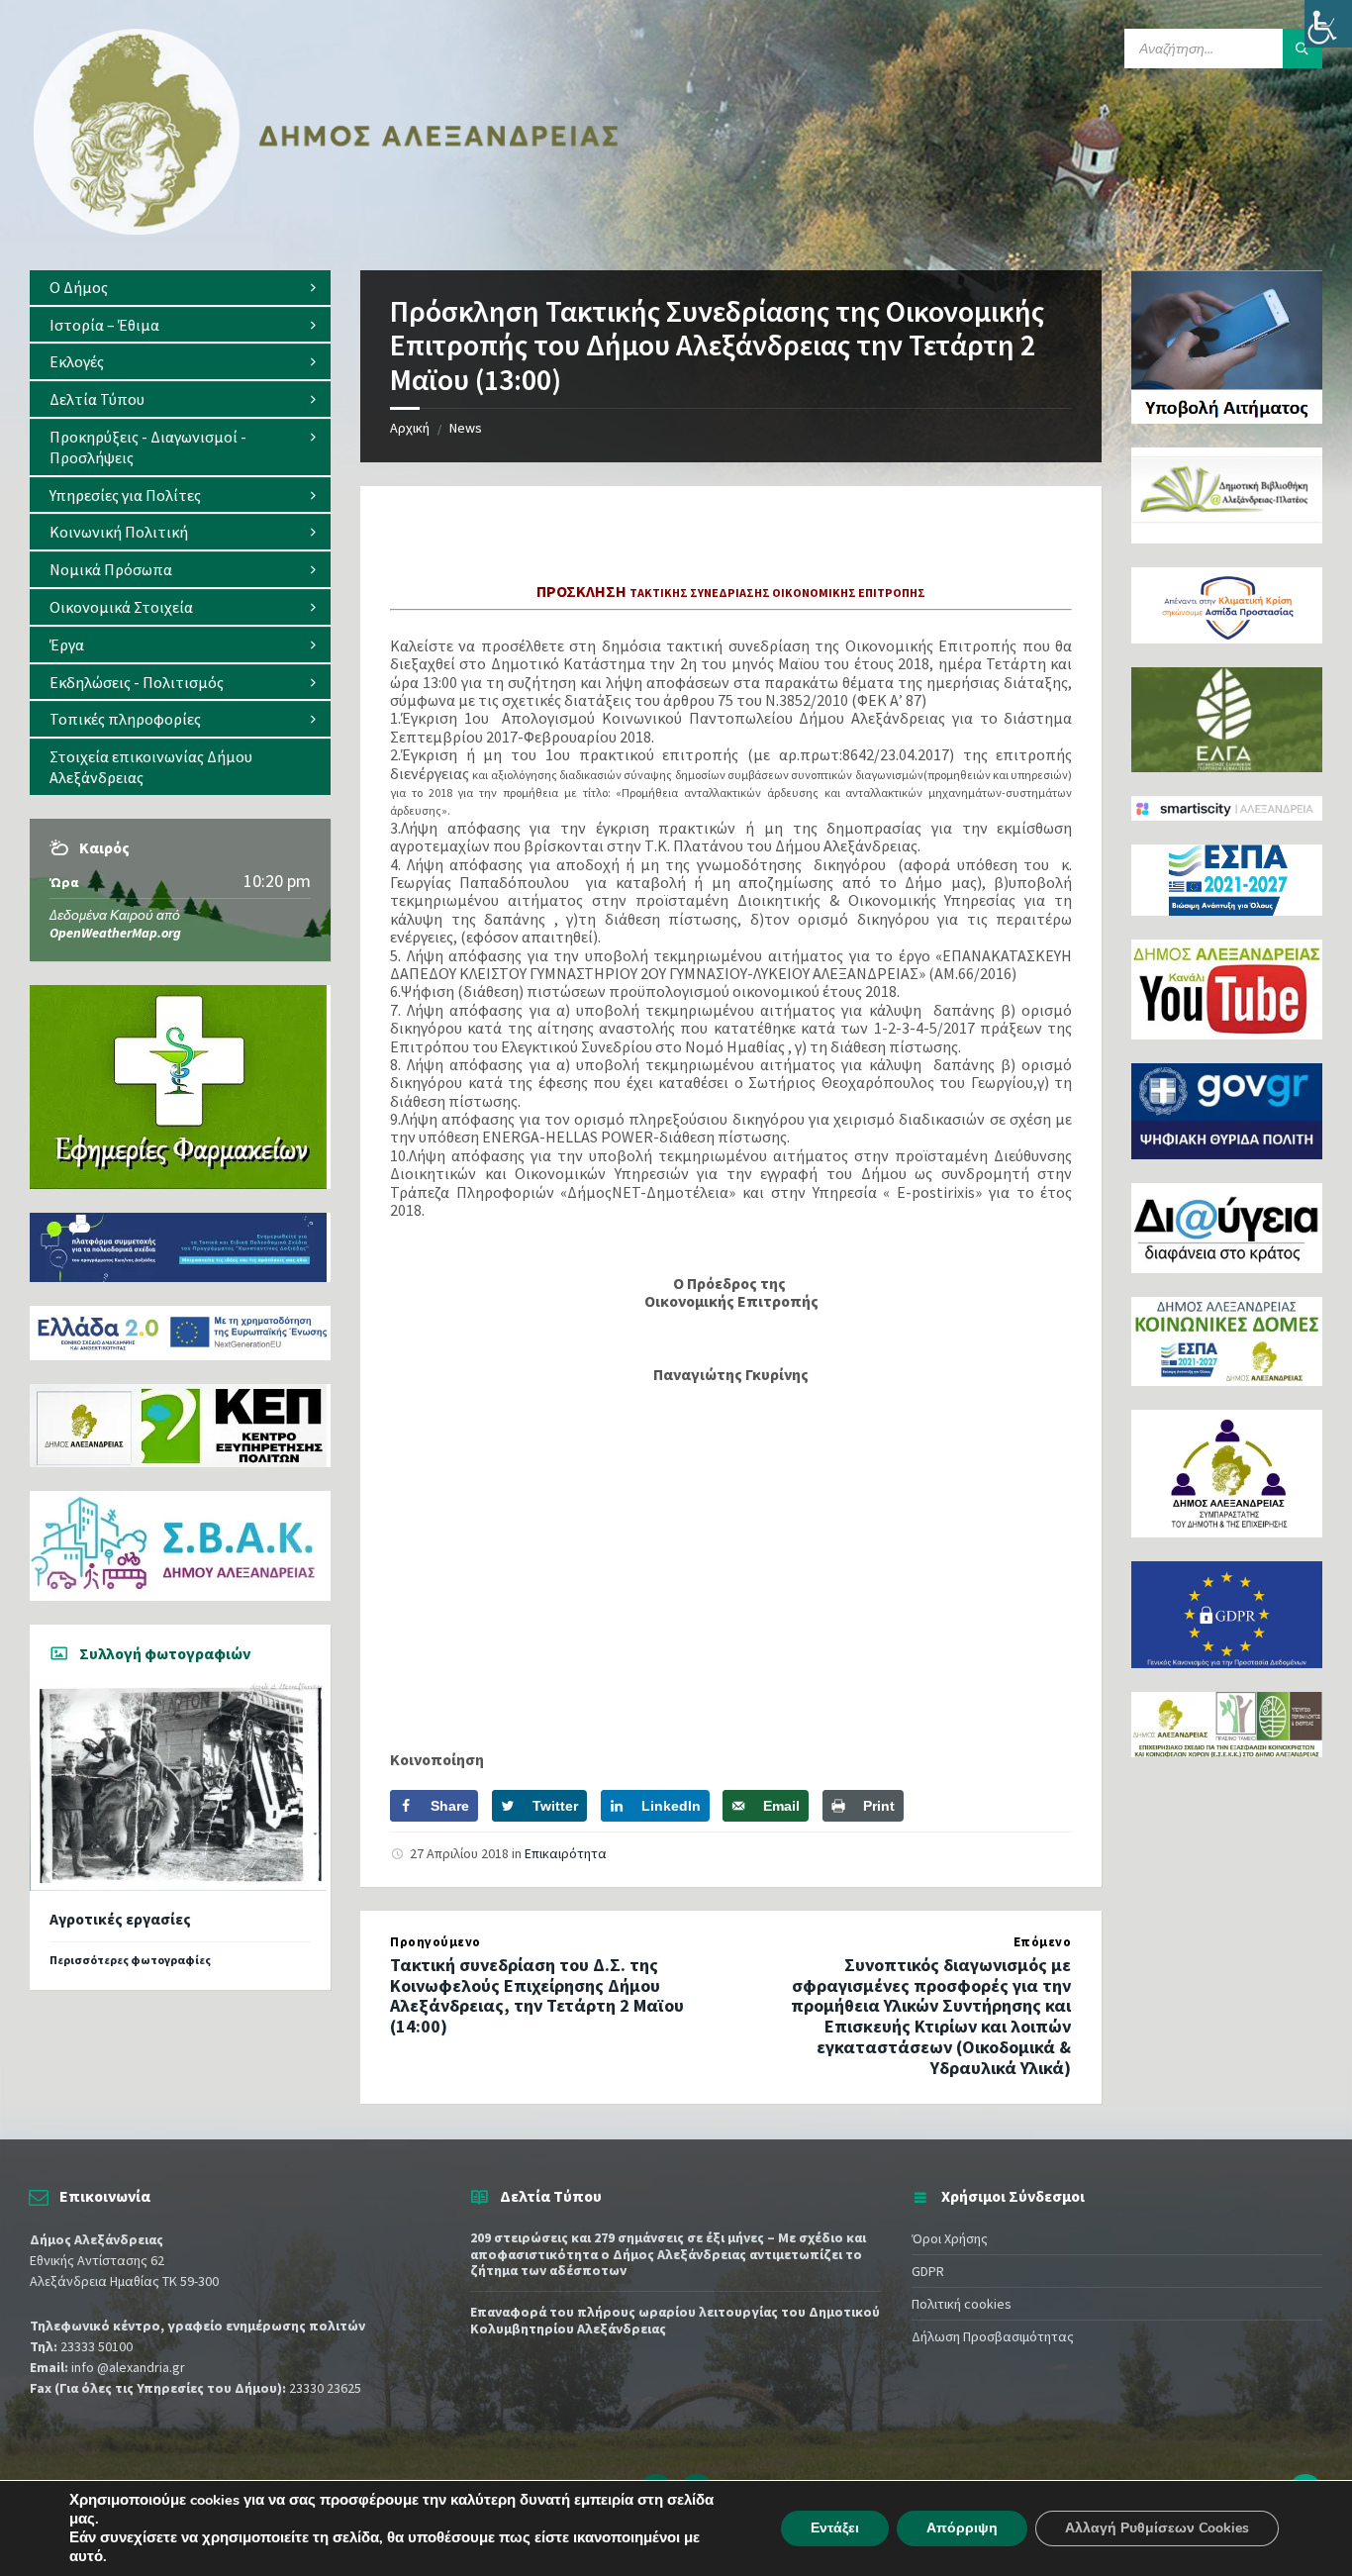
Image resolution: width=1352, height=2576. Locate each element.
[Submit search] (1303, 49)
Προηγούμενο (435, 1942)
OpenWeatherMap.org (115, 933)
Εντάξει (835, 2528)
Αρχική (410, 428)
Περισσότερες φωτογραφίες (130, 1960)
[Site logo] (327, 231)
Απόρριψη (962, 2528)
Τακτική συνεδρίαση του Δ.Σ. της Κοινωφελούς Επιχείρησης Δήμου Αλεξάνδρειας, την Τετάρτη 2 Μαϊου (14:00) (537, 1995)
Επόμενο (1043, 1942)
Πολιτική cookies (962, 2304)
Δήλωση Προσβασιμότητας (993, 2336)
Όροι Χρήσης (950, 2238)
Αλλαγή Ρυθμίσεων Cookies (1157, 2528)
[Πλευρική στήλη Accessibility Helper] (1328, 24)
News (466, 428)
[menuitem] (180, 288)
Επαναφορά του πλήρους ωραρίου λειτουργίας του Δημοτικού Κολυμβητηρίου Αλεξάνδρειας (675, 2320)
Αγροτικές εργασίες (120, 1919)
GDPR (928, 2271)
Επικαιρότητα (566, 1853)
